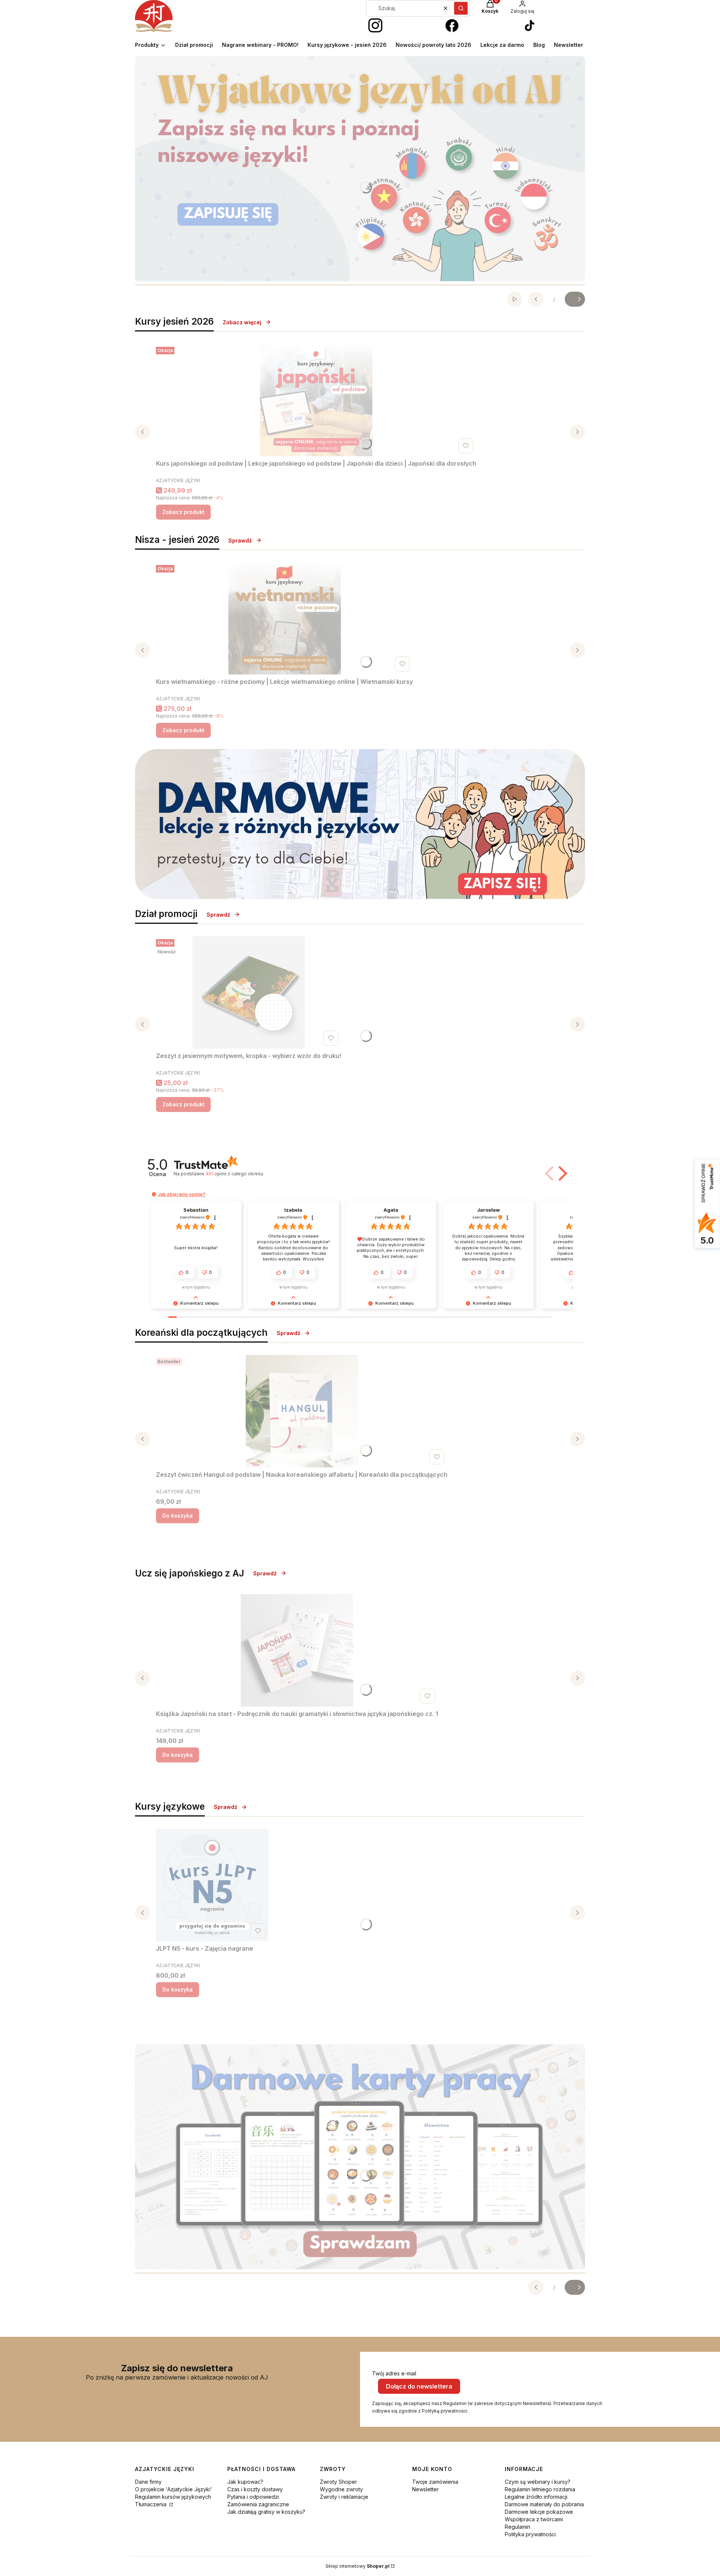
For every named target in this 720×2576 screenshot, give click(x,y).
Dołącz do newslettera (419, 2386)
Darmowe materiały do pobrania (544, 2504)
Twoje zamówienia (435, 2482)
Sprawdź (240, 540)
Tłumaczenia (151, 2504)
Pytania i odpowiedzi (253, 2497)
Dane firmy (148, 2482)
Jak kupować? (245, 2482)
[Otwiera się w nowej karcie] (375, 26)
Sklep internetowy (358, 2566)
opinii (234, 1174)
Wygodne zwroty (341, 2489)
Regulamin (517, 2527)
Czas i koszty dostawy (255, 2489)
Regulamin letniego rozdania (540, 2489)
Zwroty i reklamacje (344, 2497)
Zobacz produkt (183, 512)
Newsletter (425, 2489)
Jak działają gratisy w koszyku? (266, 2512)
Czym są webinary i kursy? (538, 2482)
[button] (461, 8)
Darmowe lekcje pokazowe (539, 2512)
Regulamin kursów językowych (173, 2497)
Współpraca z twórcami (534, 2519)
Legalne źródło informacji (536, 2497)
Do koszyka (178, 1516)
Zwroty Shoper (338, 2482)
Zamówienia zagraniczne (258, 2504)
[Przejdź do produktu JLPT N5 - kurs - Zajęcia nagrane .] (212, 1885)
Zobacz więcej (242, 322)
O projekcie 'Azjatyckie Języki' (174, 2489)
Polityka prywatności (530, 2534)
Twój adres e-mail (394, 2373)
